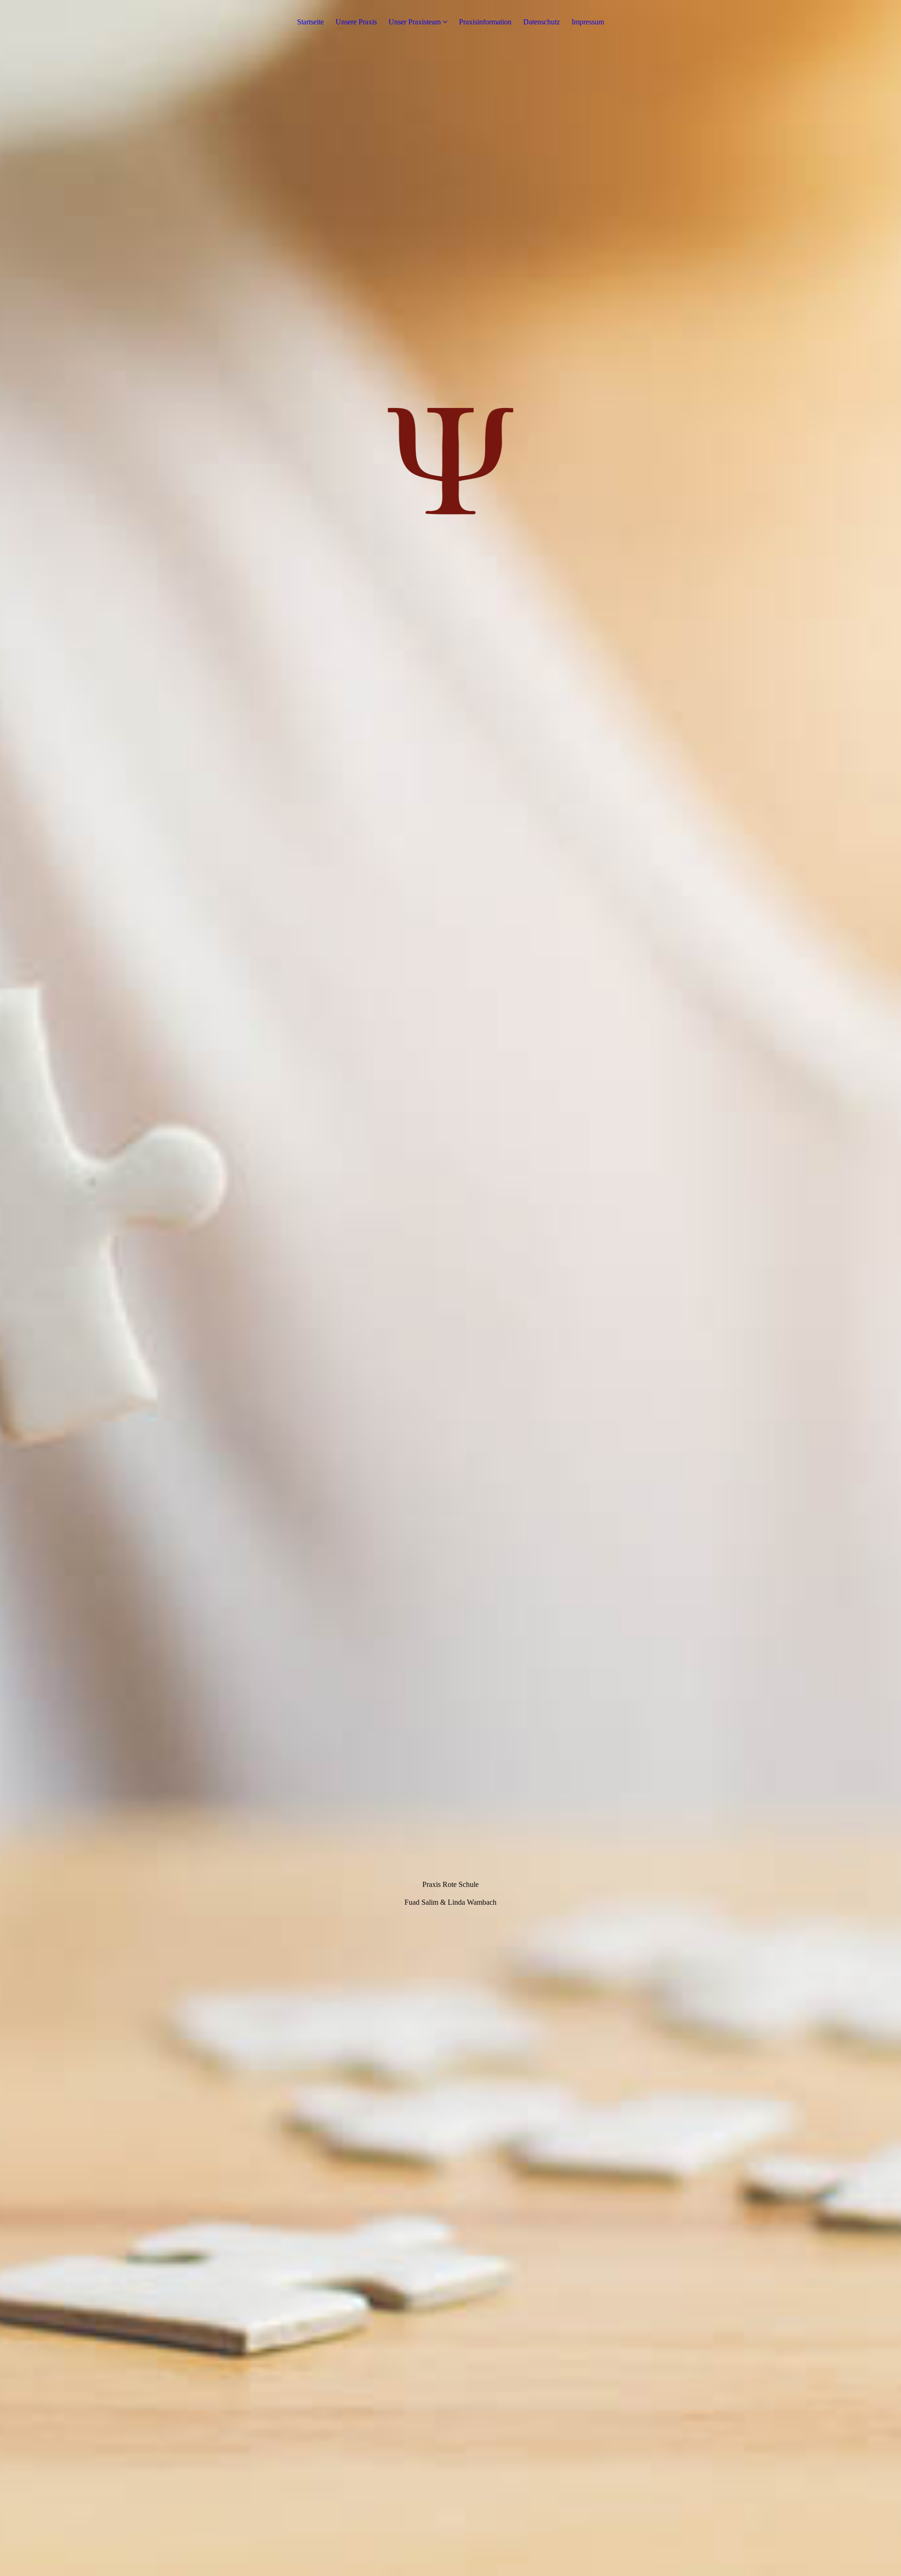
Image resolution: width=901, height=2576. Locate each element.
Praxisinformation (485, 22)
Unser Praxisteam (415, 22)
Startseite (310, 22)
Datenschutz (542, 22)
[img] (450, 1288)
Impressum (588, 22)
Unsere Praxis (356, 22)
